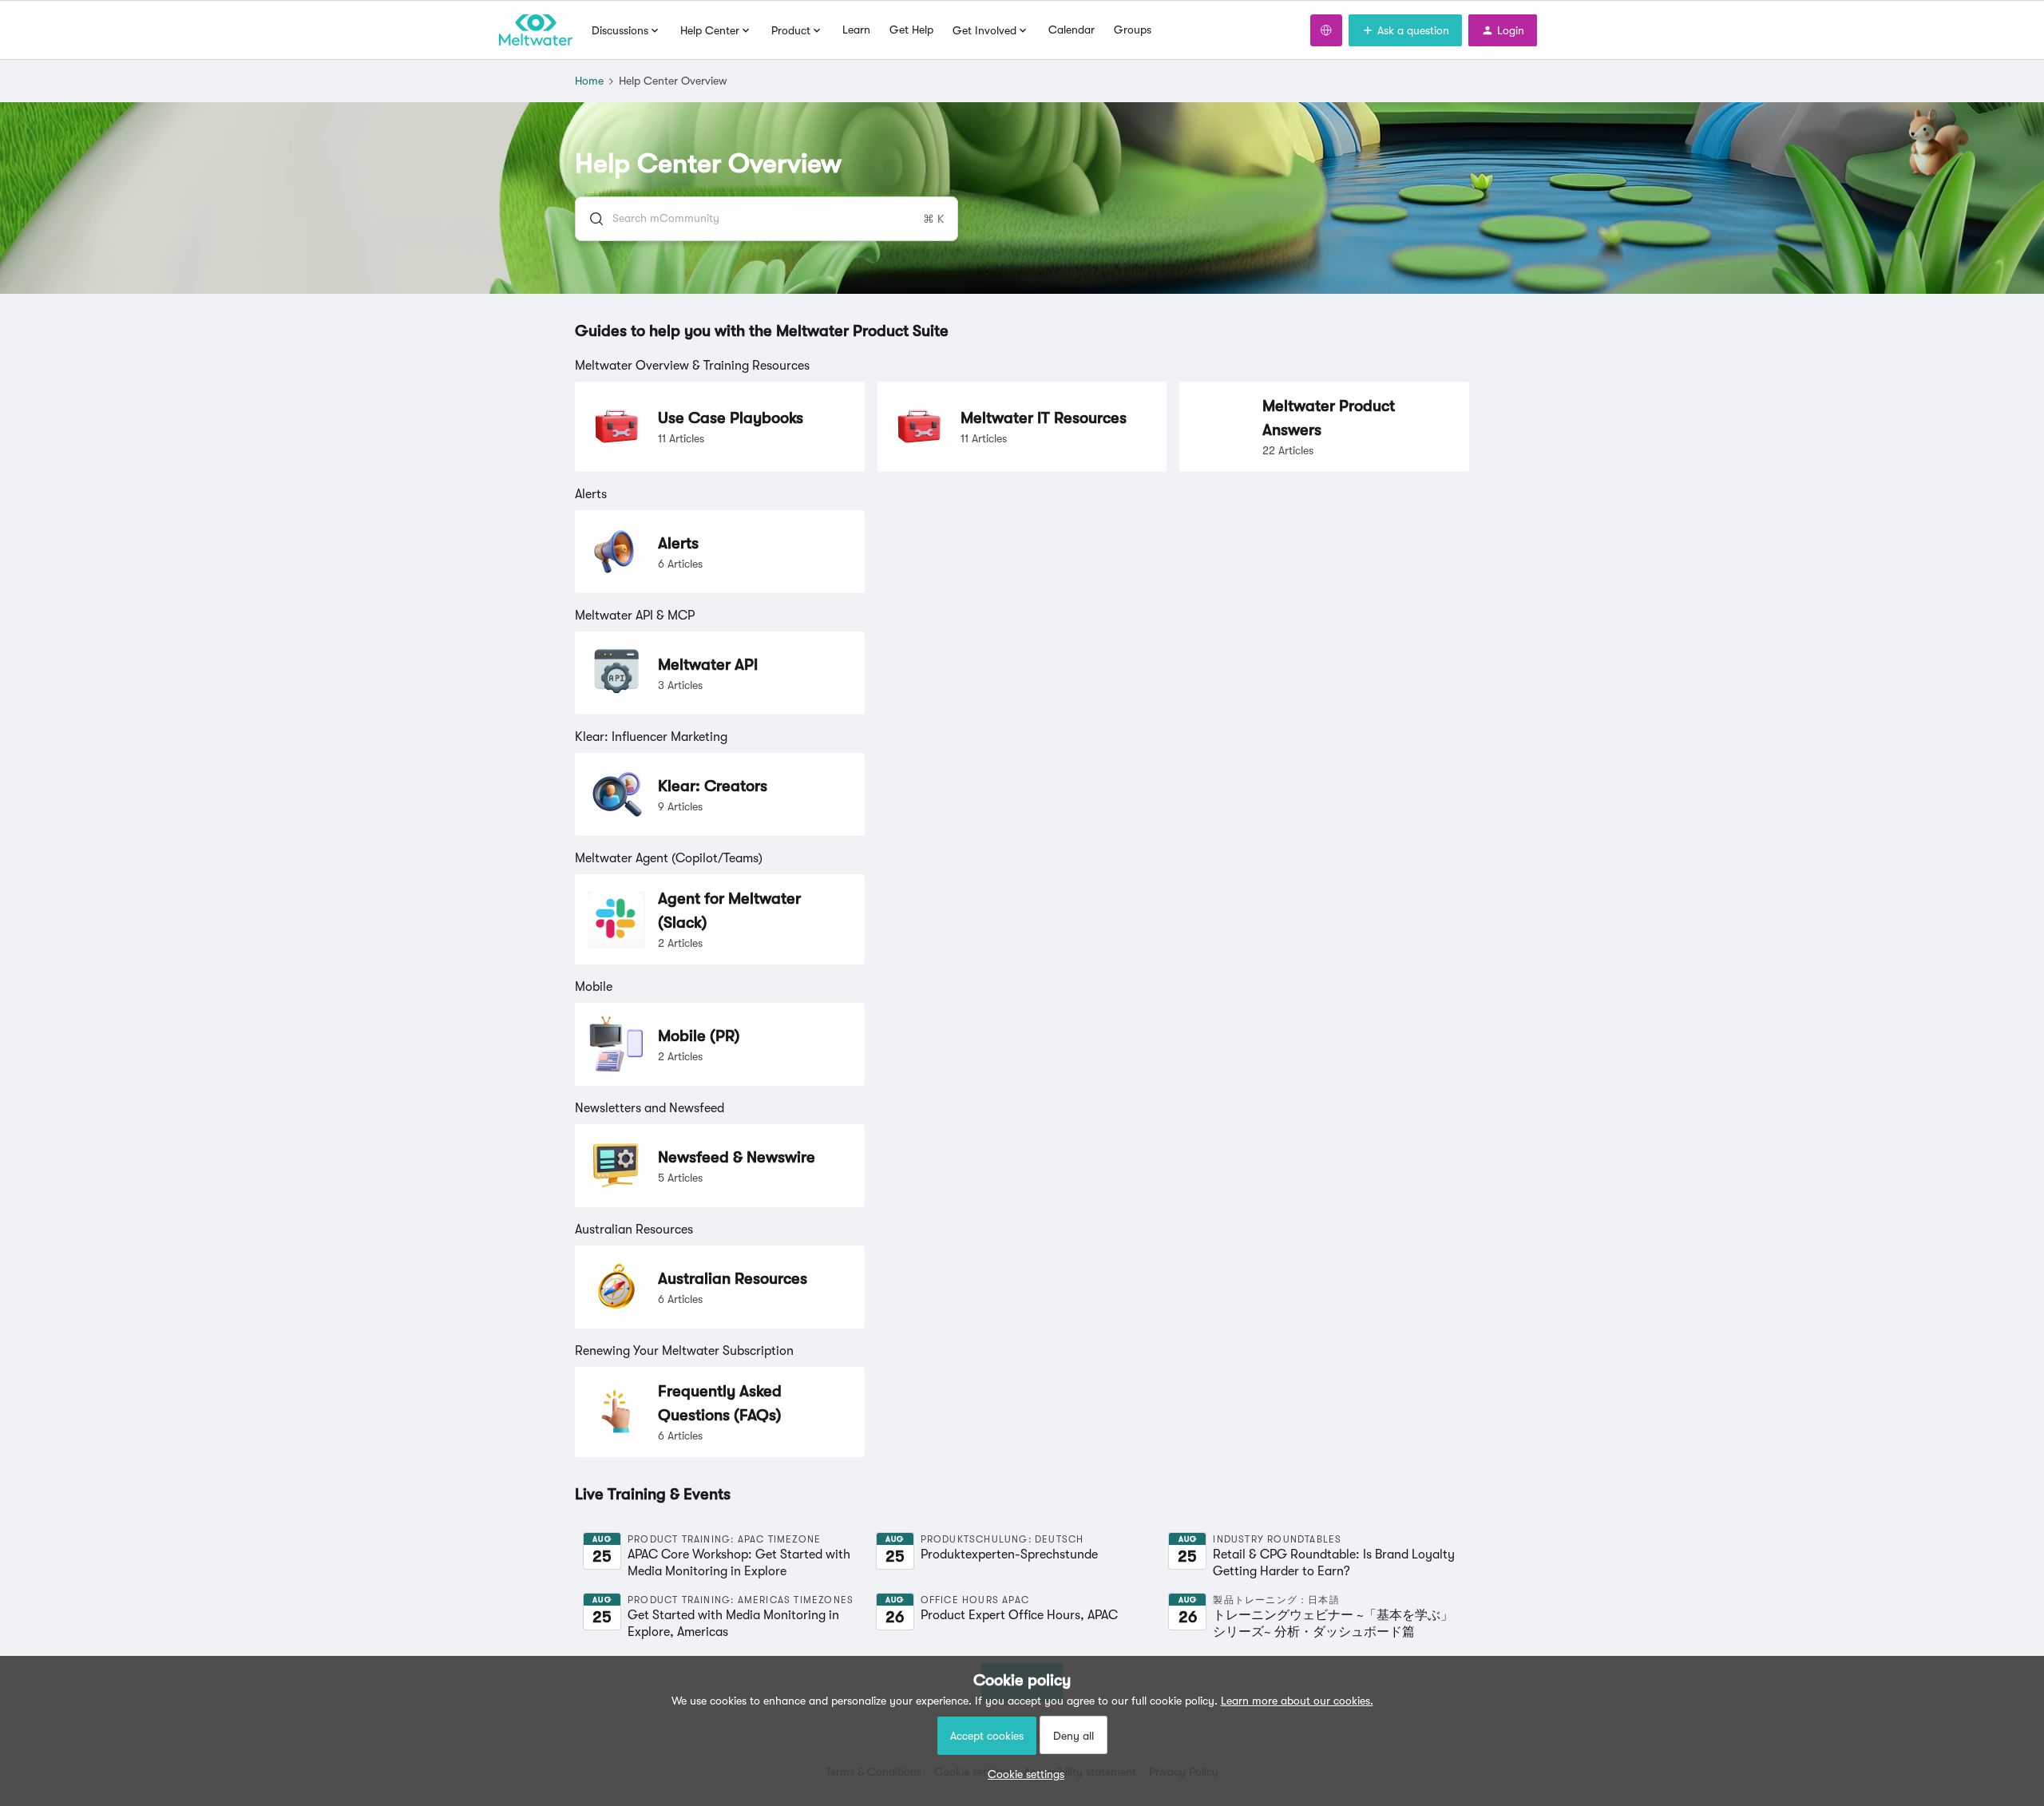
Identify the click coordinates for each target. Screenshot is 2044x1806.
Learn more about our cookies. (1297, 1701)
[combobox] (766, 219)
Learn (856, 30)
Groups (1133, 30)
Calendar (1072, 30)
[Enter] (590, 219)
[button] (1022, 1774)
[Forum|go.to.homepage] (536, 30)
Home (589, 81)
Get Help (911, 30)
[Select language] (1326, 30)
